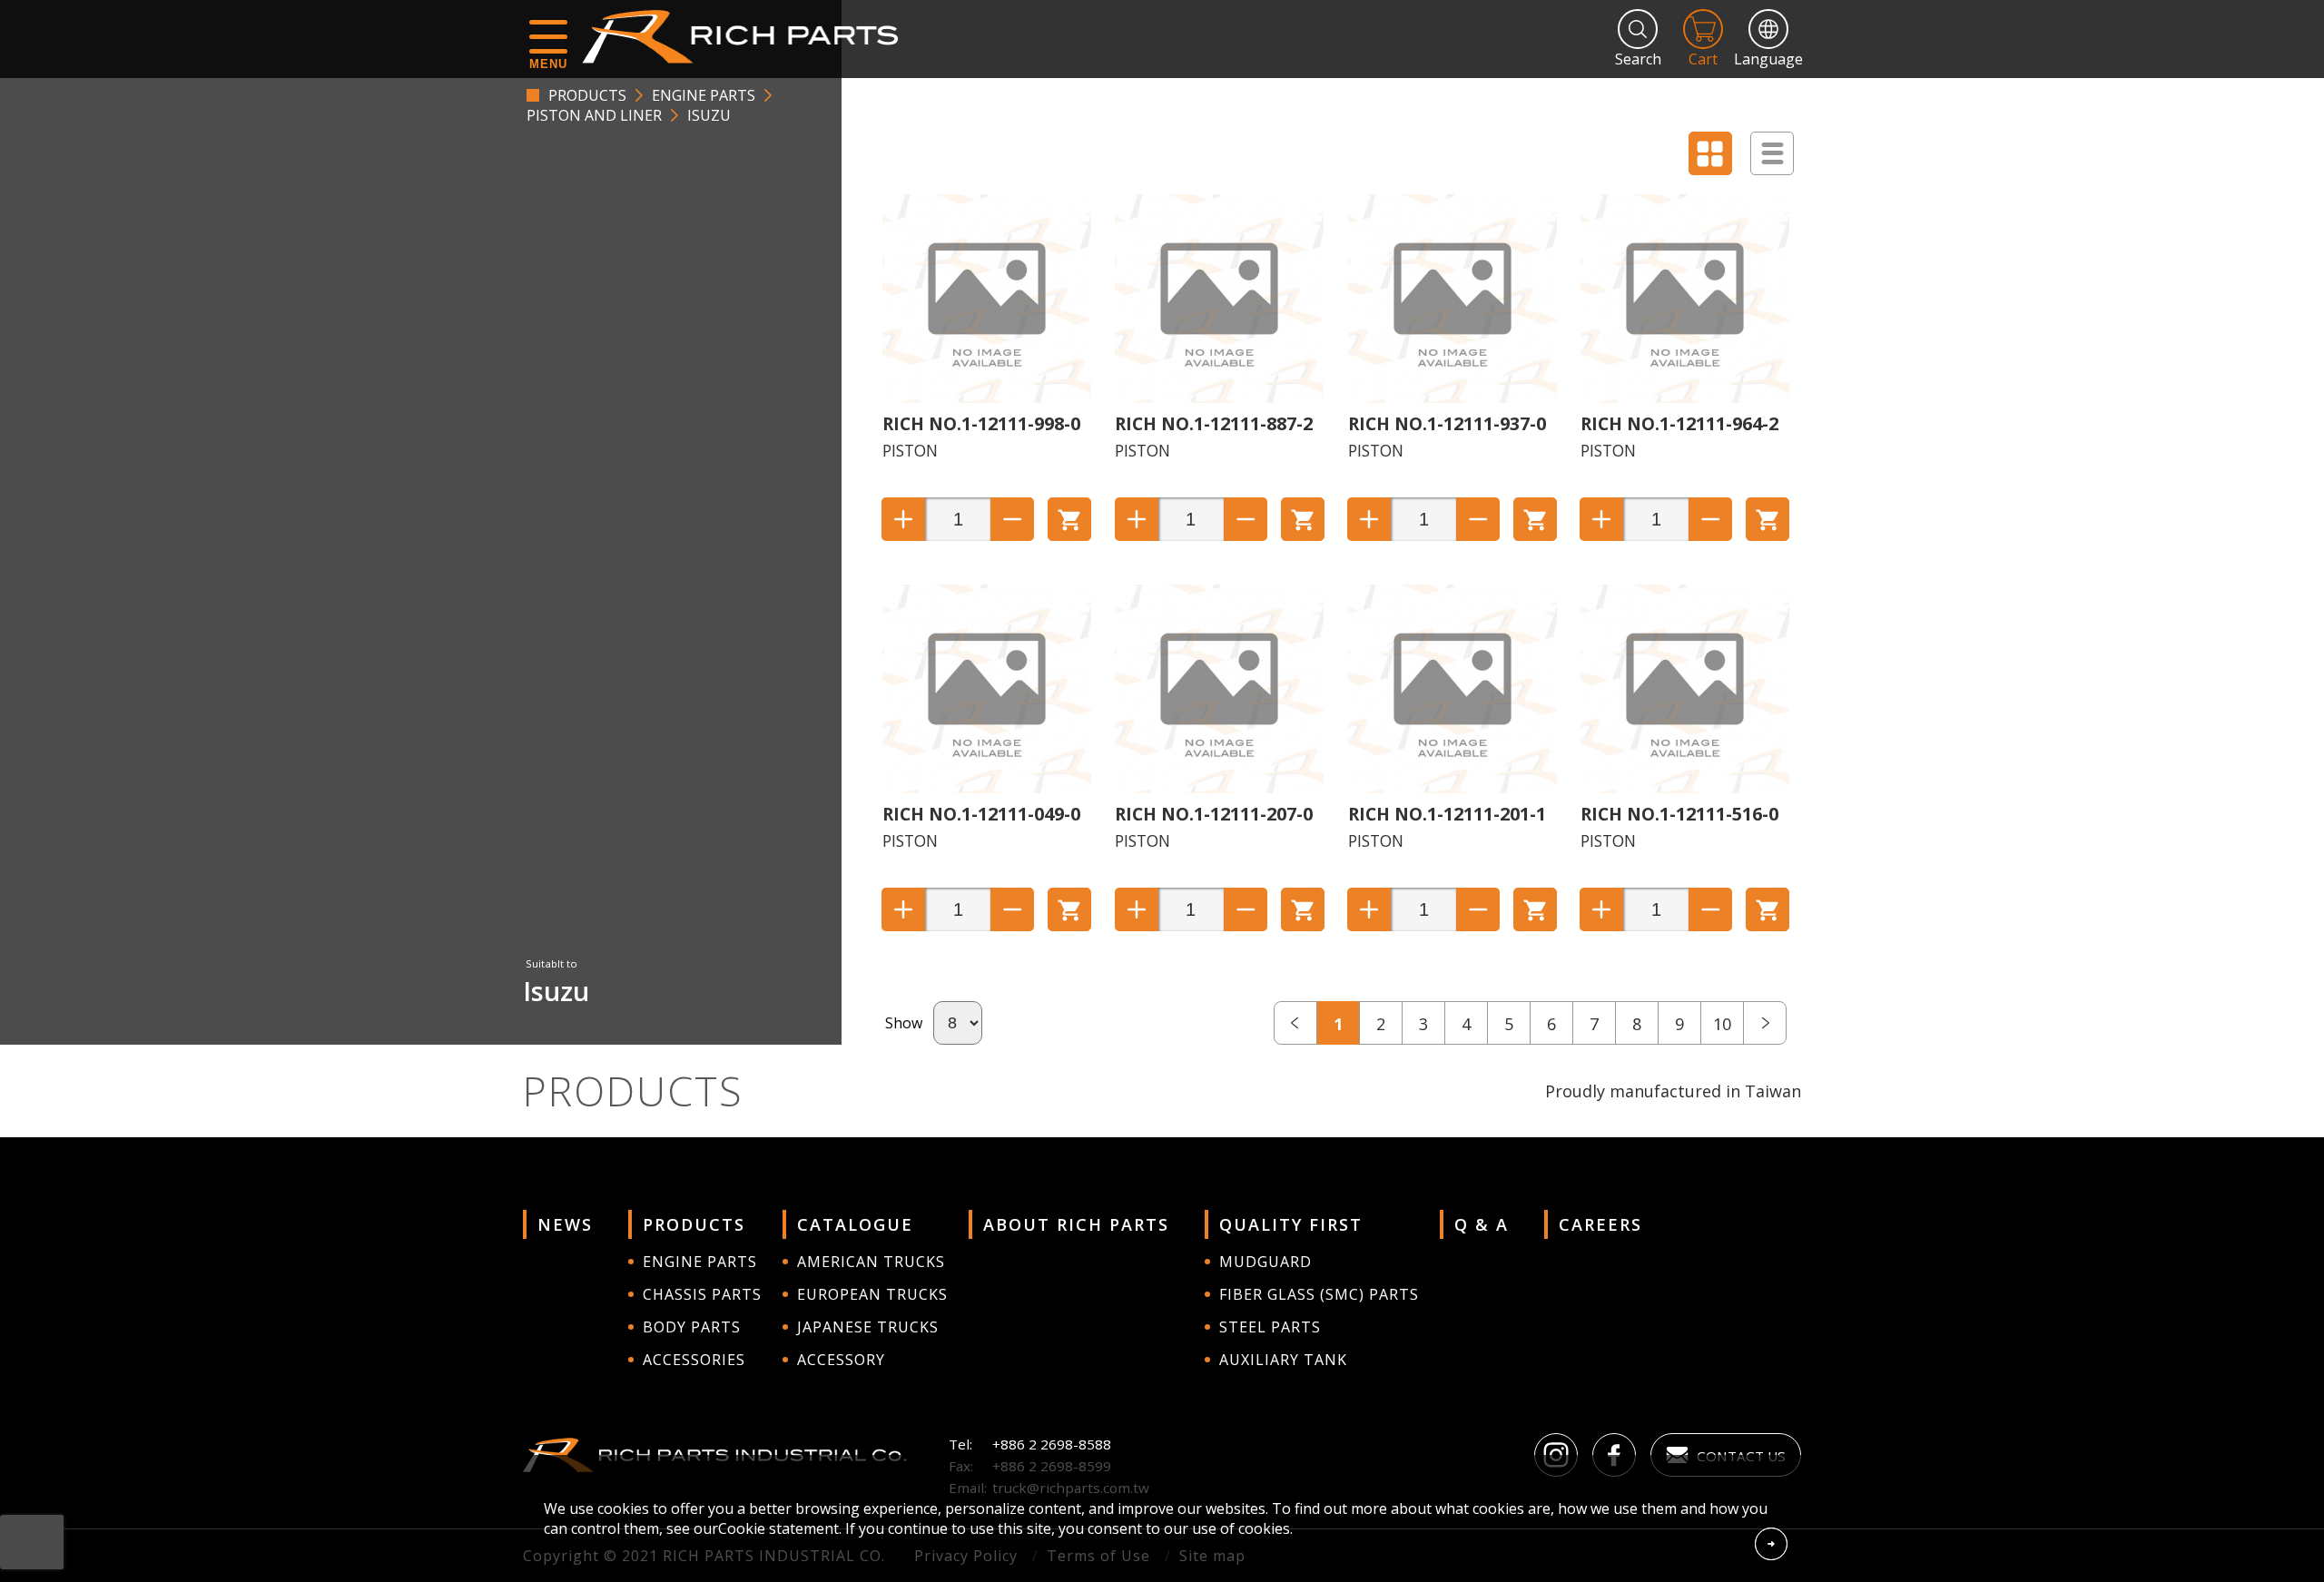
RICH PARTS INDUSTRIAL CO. (749, 36)
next (1765, 1023)
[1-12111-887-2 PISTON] (1219, 398)
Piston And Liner (594, 115)
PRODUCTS (587, 95)
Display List (1772, 153)
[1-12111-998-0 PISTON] (987, 398)
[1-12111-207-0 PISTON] (1219, 788)
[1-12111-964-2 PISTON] (1685, 398)
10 (1722, 1024)
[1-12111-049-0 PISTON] (987, 788)
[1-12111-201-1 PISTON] (1452, 788)
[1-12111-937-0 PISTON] (1452, 398)
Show (904, 1023)
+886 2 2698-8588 (1052, 1444)
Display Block (1710, 153)
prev (1295, 1023)
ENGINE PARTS (704, 95)
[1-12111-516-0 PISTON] (1685, 788)
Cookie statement (778, 1528)
